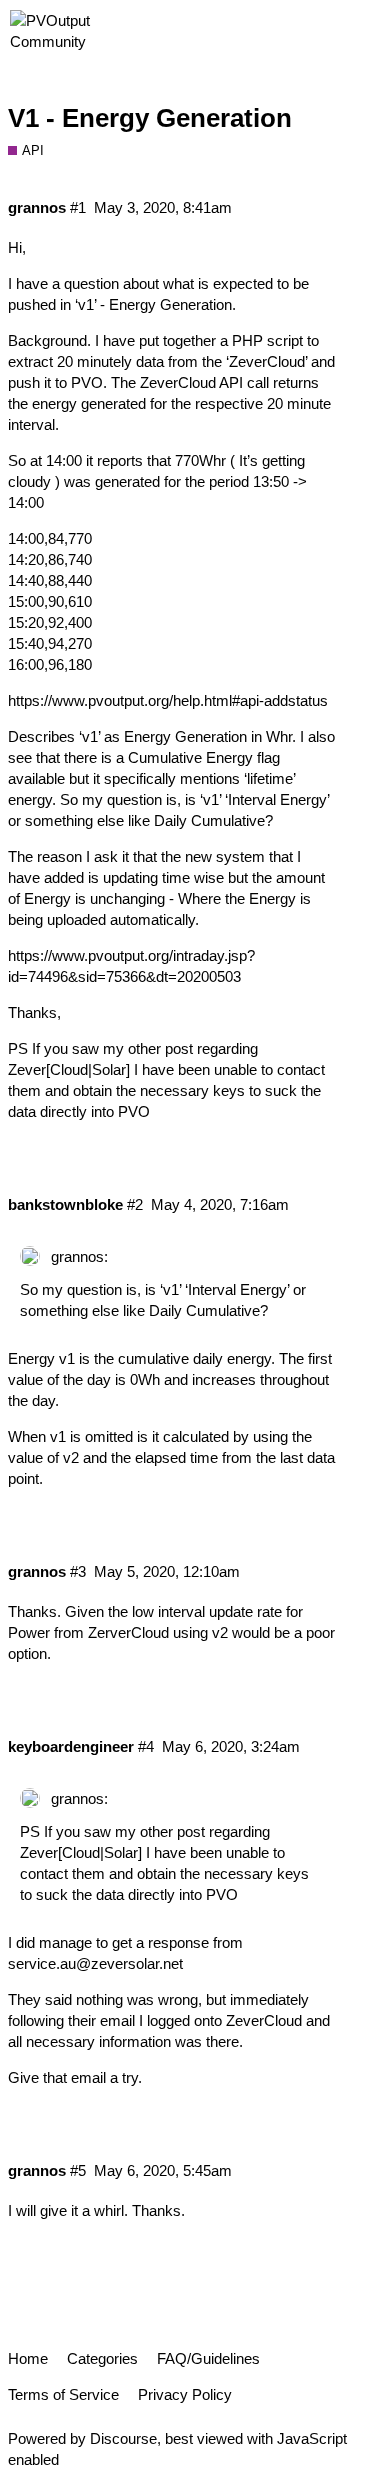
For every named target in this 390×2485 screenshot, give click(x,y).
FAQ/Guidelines (208, 2358)
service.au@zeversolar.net (95, 1963)
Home (28, 2358)
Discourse (123, 2438)
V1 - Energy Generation (150, 118)
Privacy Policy (185, 2394)
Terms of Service (63, 2394)
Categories (102, 2358)
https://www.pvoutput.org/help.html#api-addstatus (168, 700)
